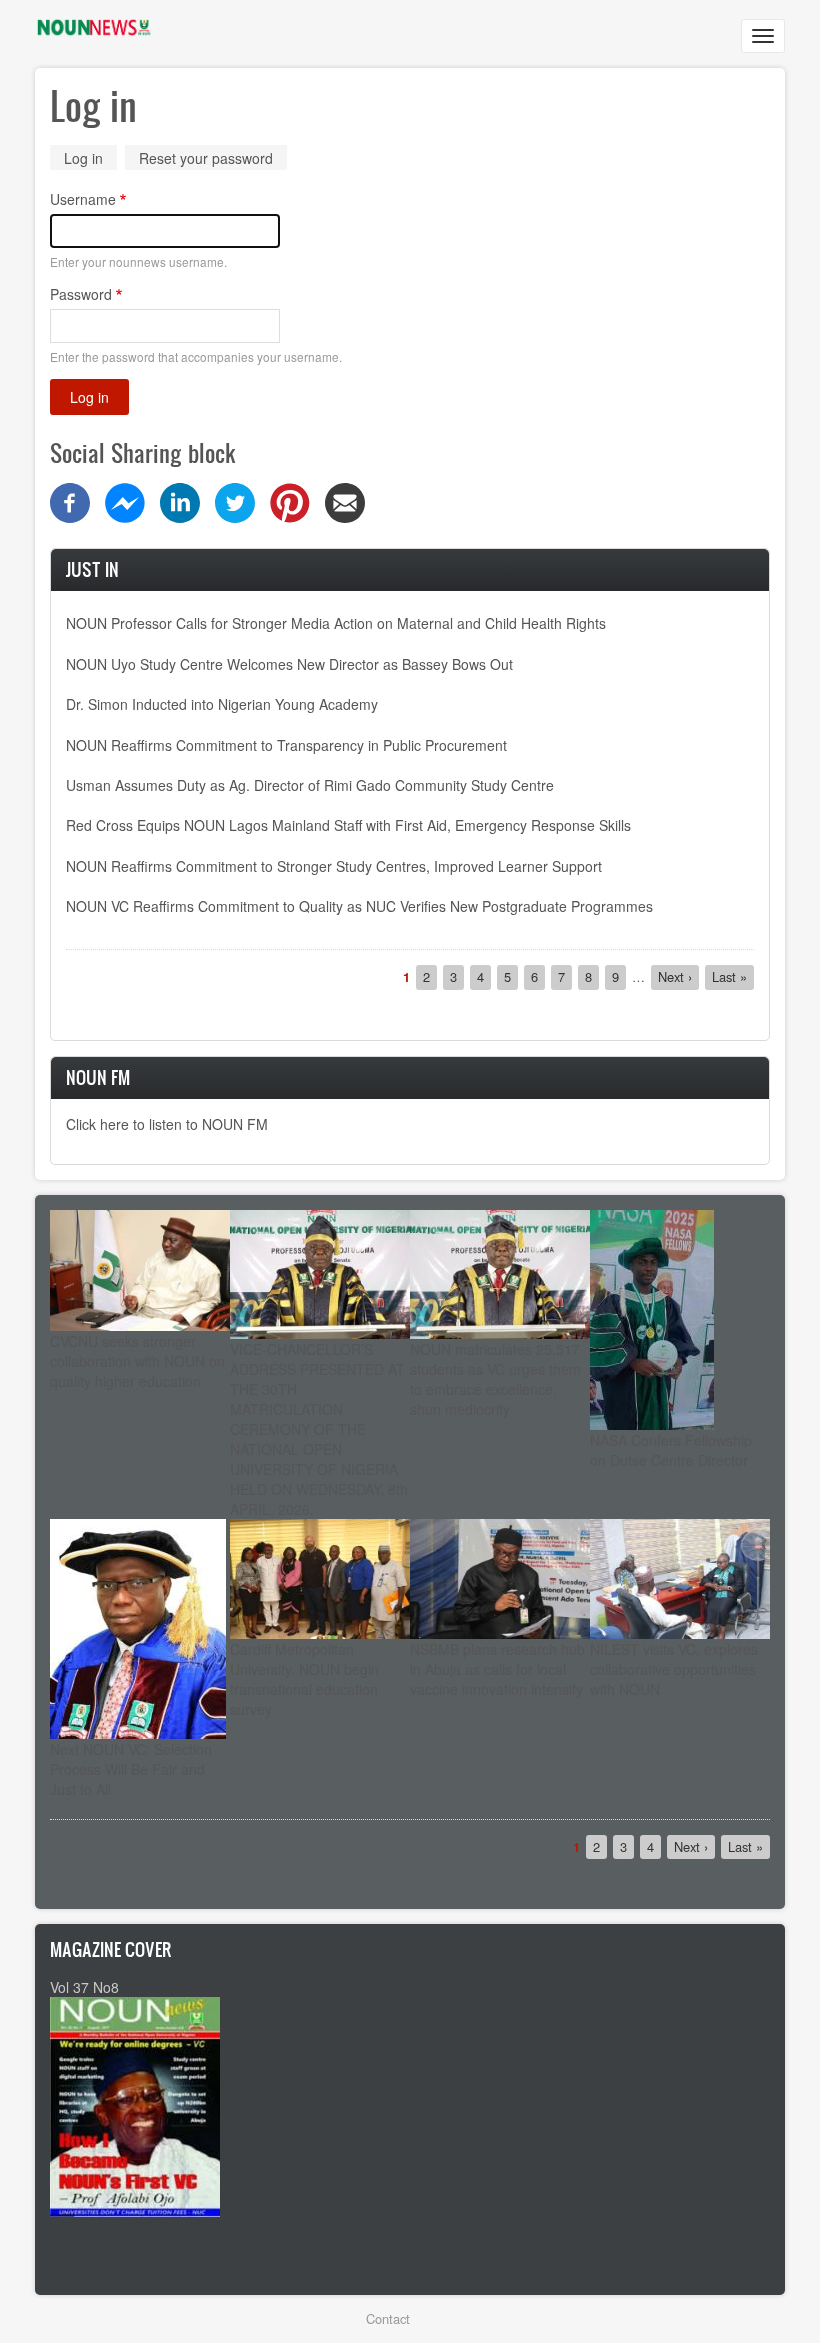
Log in (90, 159)
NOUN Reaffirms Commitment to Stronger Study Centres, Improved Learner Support (334, 866)
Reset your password (206, 158)
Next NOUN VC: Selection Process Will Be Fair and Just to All (131, 1769)
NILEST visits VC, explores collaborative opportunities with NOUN (674, 1669)
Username (83, 199)
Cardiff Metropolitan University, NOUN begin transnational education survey (304, 1679)
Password (81, 294)
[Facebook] (70, 501)
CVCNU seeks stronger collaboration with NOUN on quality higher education (137, 1361)
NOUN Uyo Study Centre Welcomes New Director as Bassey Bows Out (289, 664)
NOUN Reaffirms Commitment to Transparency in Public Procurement (286, 745)
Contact (388, 2318)
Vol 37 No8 (84, 1987)
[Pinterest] (290, 501)
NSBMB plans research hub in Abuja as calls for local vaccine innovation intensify (497, 1669)
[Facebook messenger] (125, 501)
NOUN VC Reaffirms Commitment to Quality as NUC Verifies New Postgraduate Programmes (359, 906)
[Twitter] (235, 501)
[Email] (345, 501)
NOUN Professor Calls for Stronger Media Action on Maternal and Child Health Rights (336, 623)
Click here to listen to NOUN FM (167, 1124)
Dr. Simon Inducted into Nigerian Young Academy (222, 704)
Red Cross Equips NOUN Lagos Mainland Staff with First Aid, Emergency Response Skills (348, 825)
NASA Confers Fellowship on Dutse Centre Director (671, 1450)
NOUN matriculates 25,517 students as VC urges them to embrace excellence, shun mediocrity (495, 1379)
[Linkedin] (180, 501)
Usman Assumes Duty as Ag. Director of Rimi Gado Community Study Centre (310, 785)
